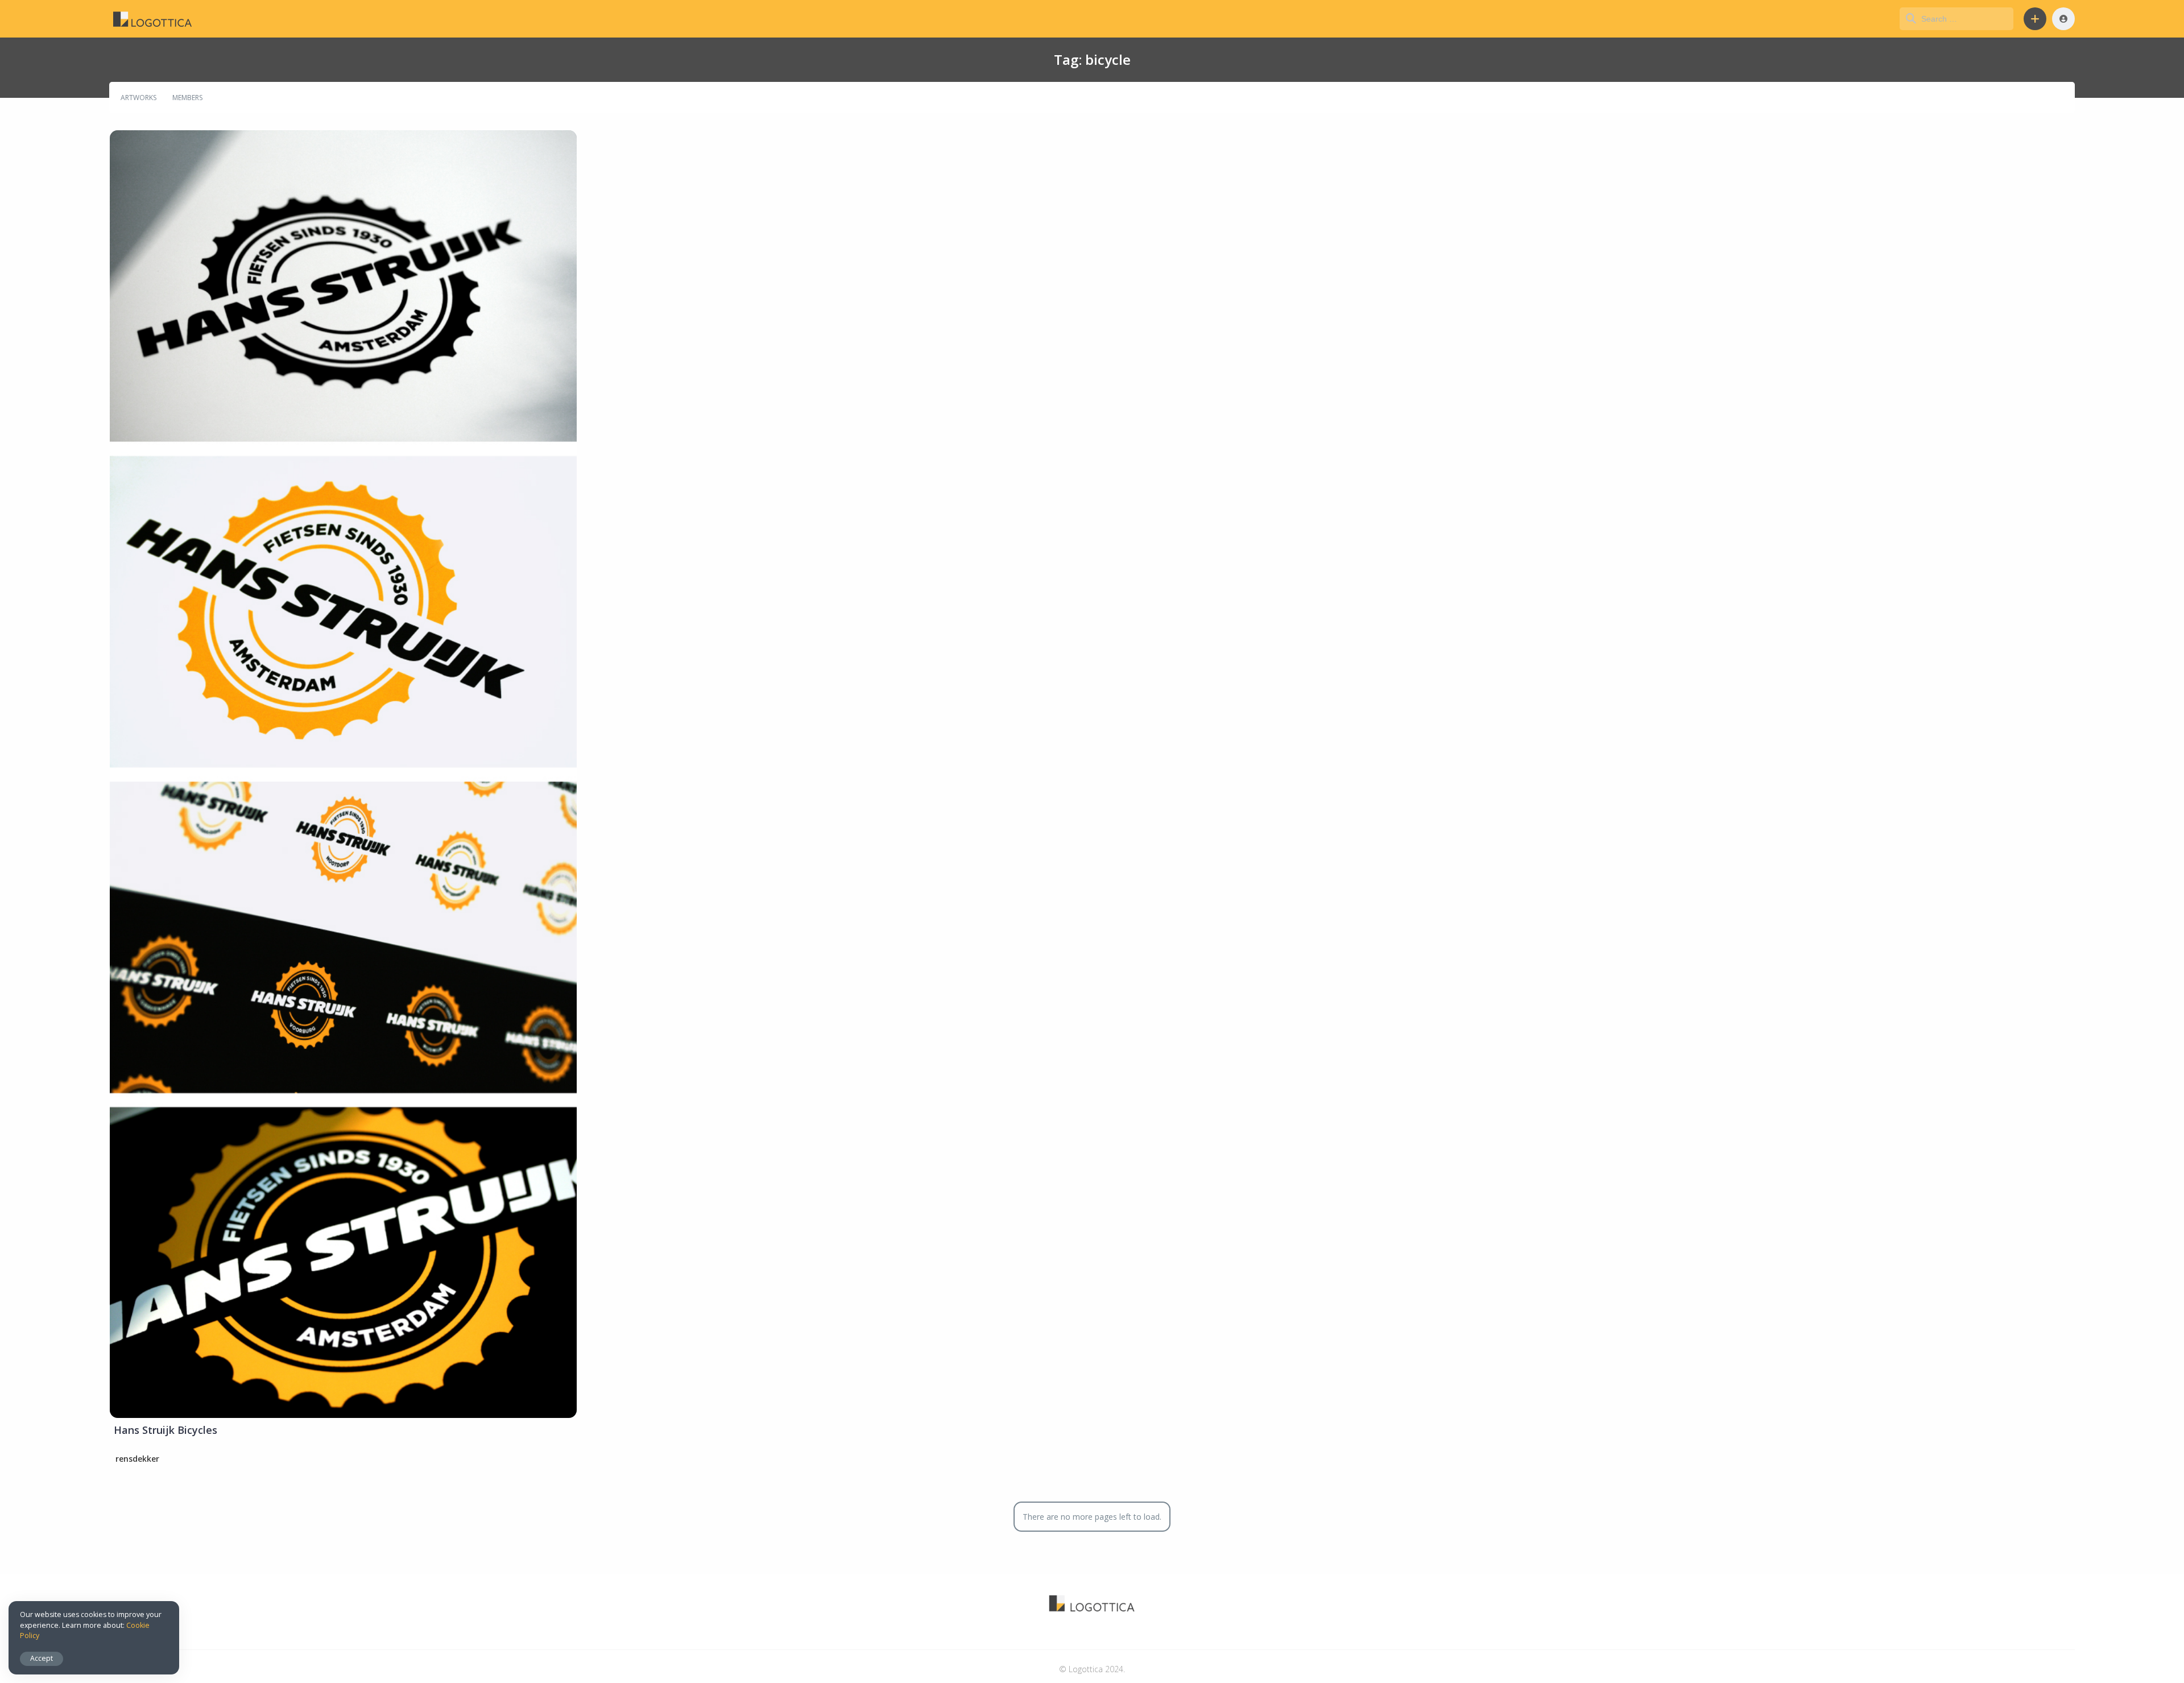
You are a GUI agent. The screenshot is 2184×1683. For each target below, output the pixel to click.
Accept (42, 1658)
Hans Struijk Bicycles (166, 1430)
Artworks (138, 98)
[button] (2035, 19)
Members (187, 98)
